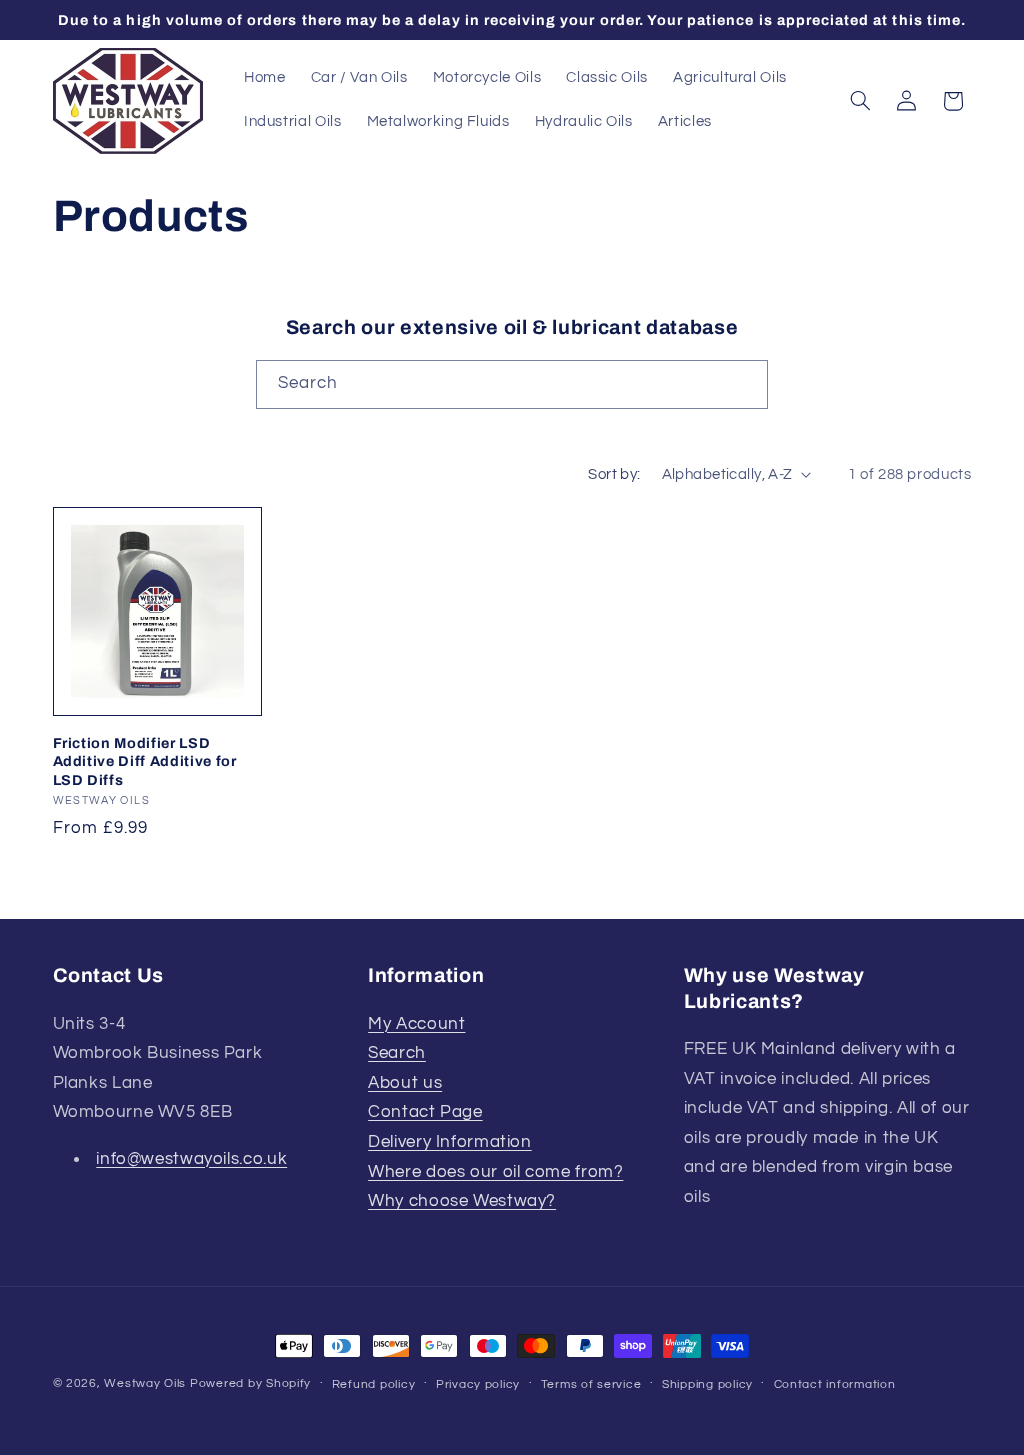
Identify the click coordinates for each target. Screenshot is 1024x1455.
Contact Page (425, 1112)
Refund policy (374, 1384)
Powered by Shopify (250, 1383)
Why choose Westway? (462, 1201)
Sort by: (614, 474)
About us (405, 1083)
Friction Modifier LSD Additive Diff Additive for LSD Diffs (145, 761)
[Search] (744, 384)
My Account (416, 1024)
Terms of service (591, 1384)
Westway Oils (145, 1383)
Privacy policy (478, 1384)
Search (397, 1053)
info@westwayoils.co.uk (191, 1159)
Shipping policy (707, 1384)
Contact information (835, 1384)
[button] (860, 101)
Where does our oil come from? (495, 1172)
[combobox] (512, 384)
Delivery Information (450, 1142)
